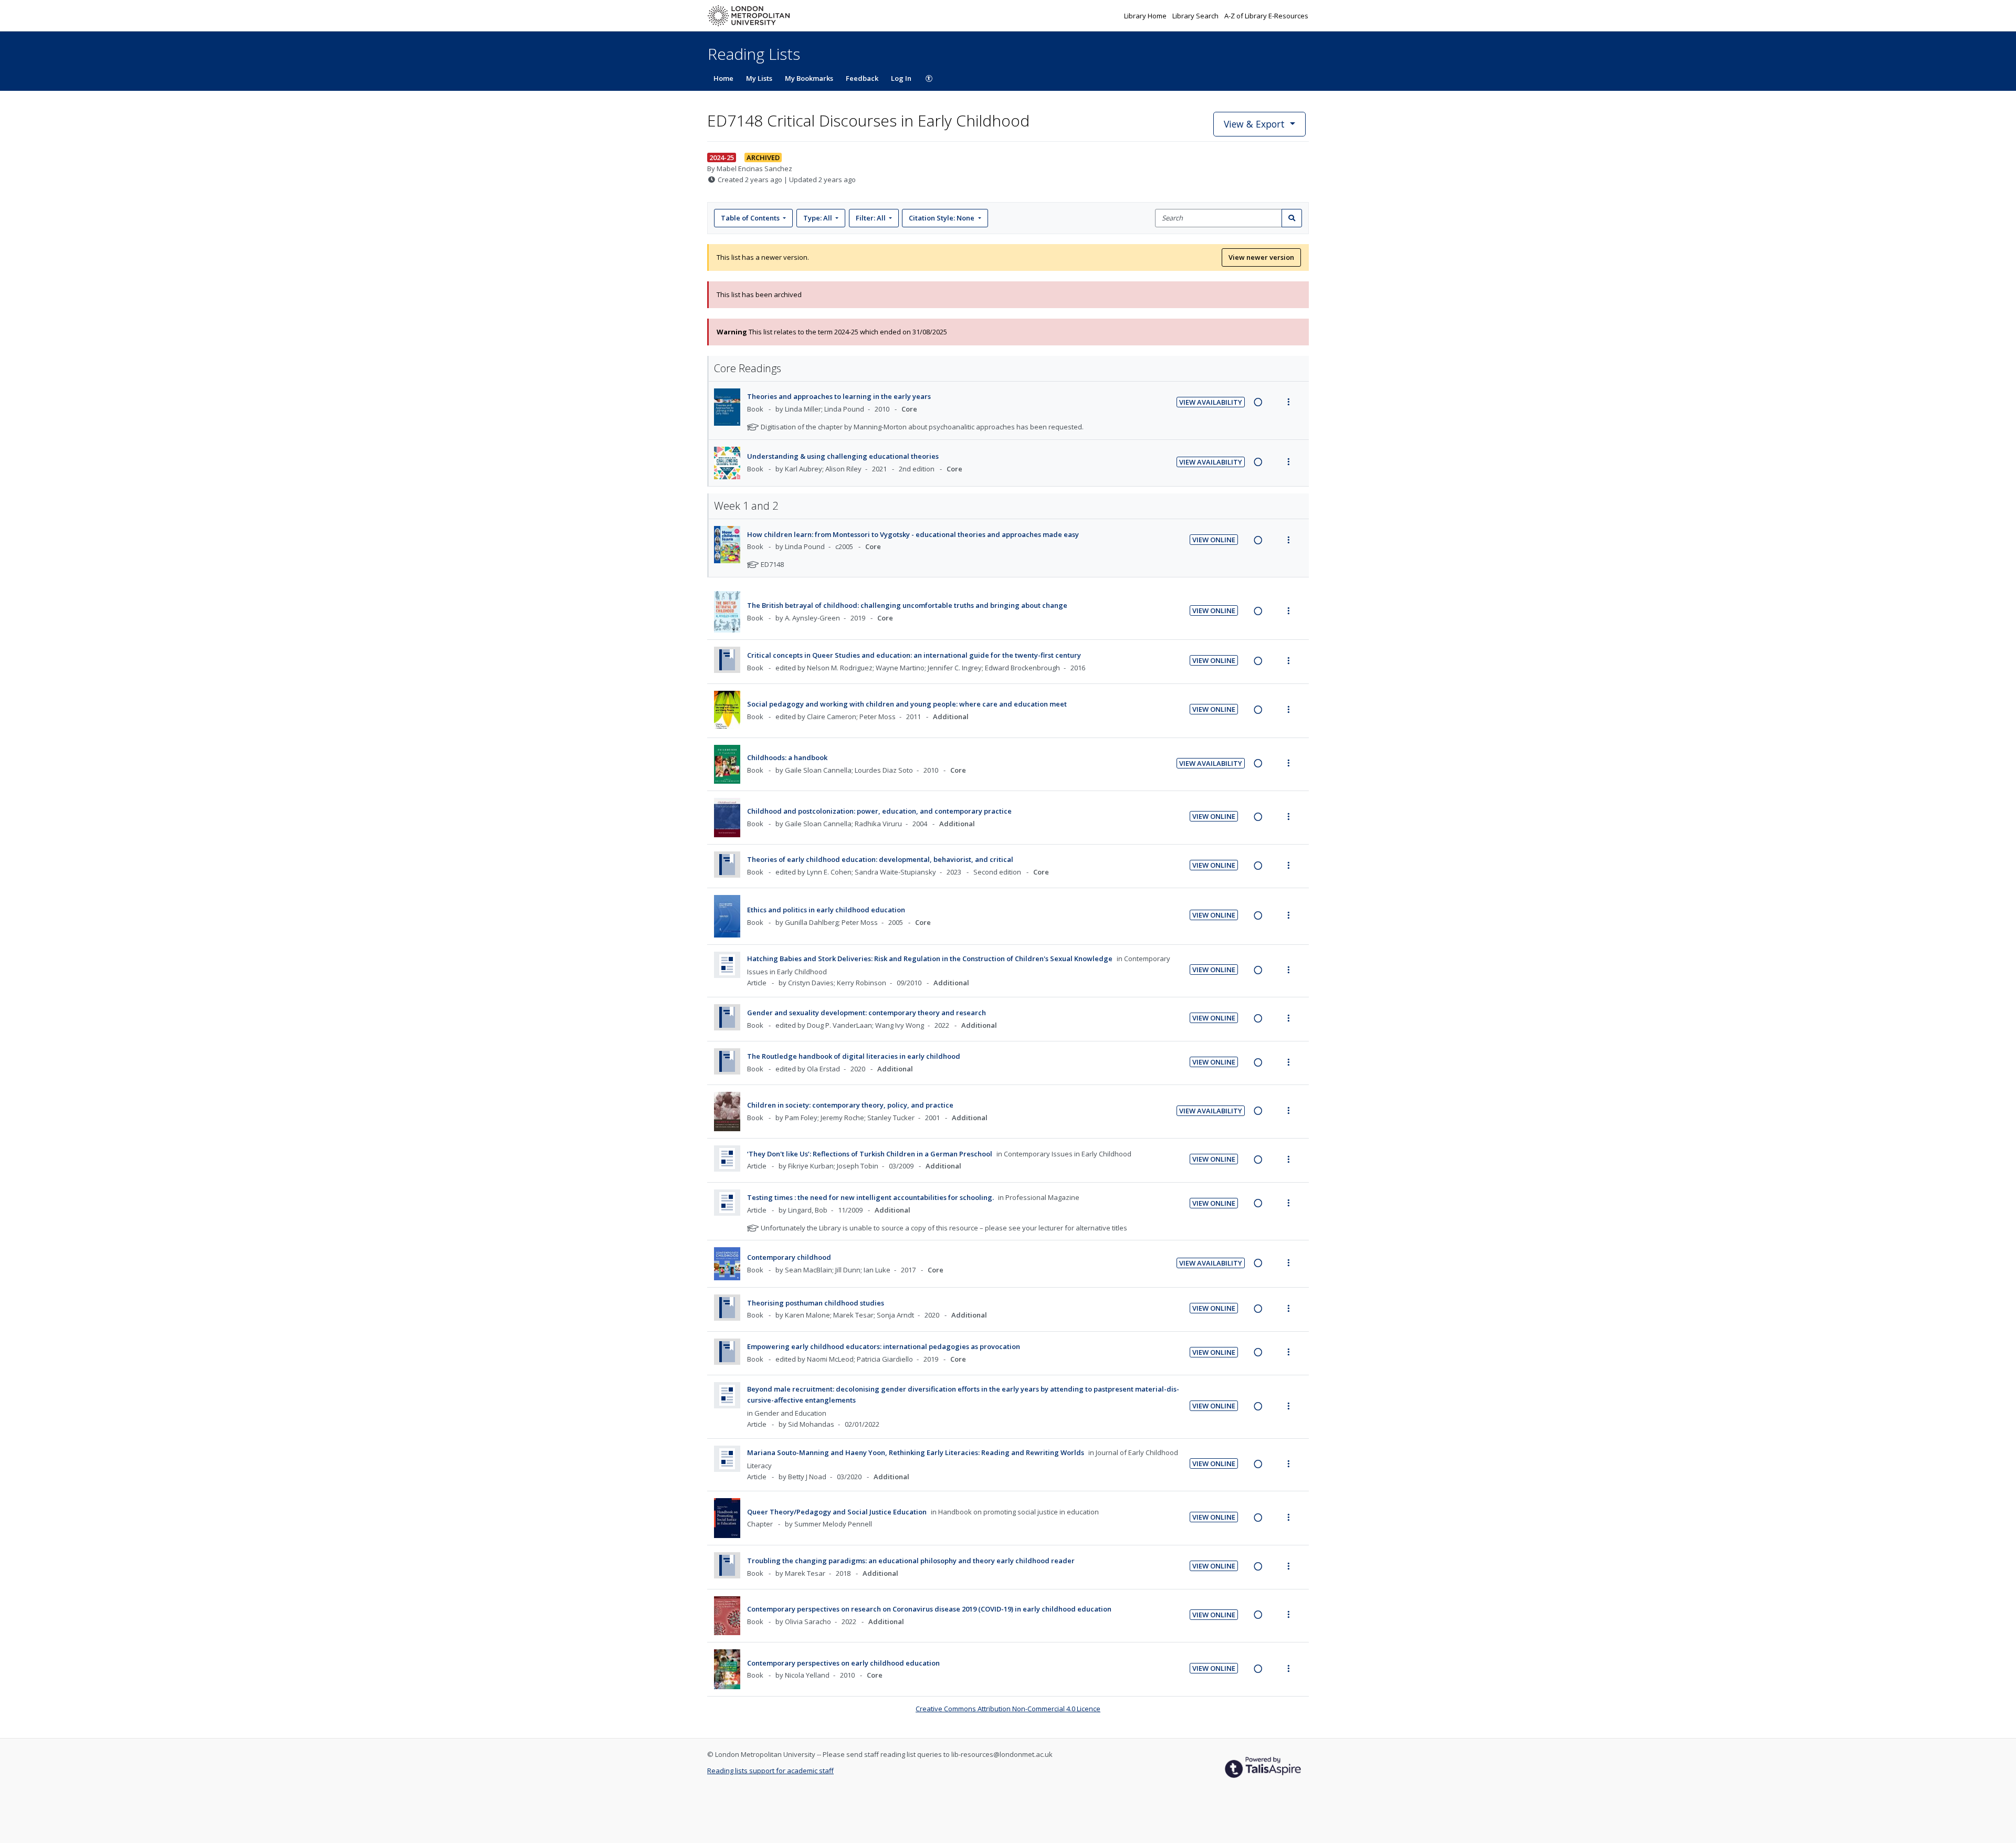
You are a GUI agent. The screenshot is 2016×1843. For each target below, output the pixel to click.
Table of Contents (750, 218)
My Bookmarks (809, 78)
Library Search (1196, 16)
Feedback (862, 78)
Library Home (1146, 16)
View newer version (1261, 257)
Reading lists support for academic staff (770, 1771)
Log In (901, 78)
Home (723, 78)
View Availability (1211, 402)
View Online (1214, 540)
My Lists (759, 78)
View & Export (1254, 124)
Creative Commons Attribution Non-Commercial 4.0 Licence (1008, 1709)
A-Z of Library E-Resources (1266, 16)
